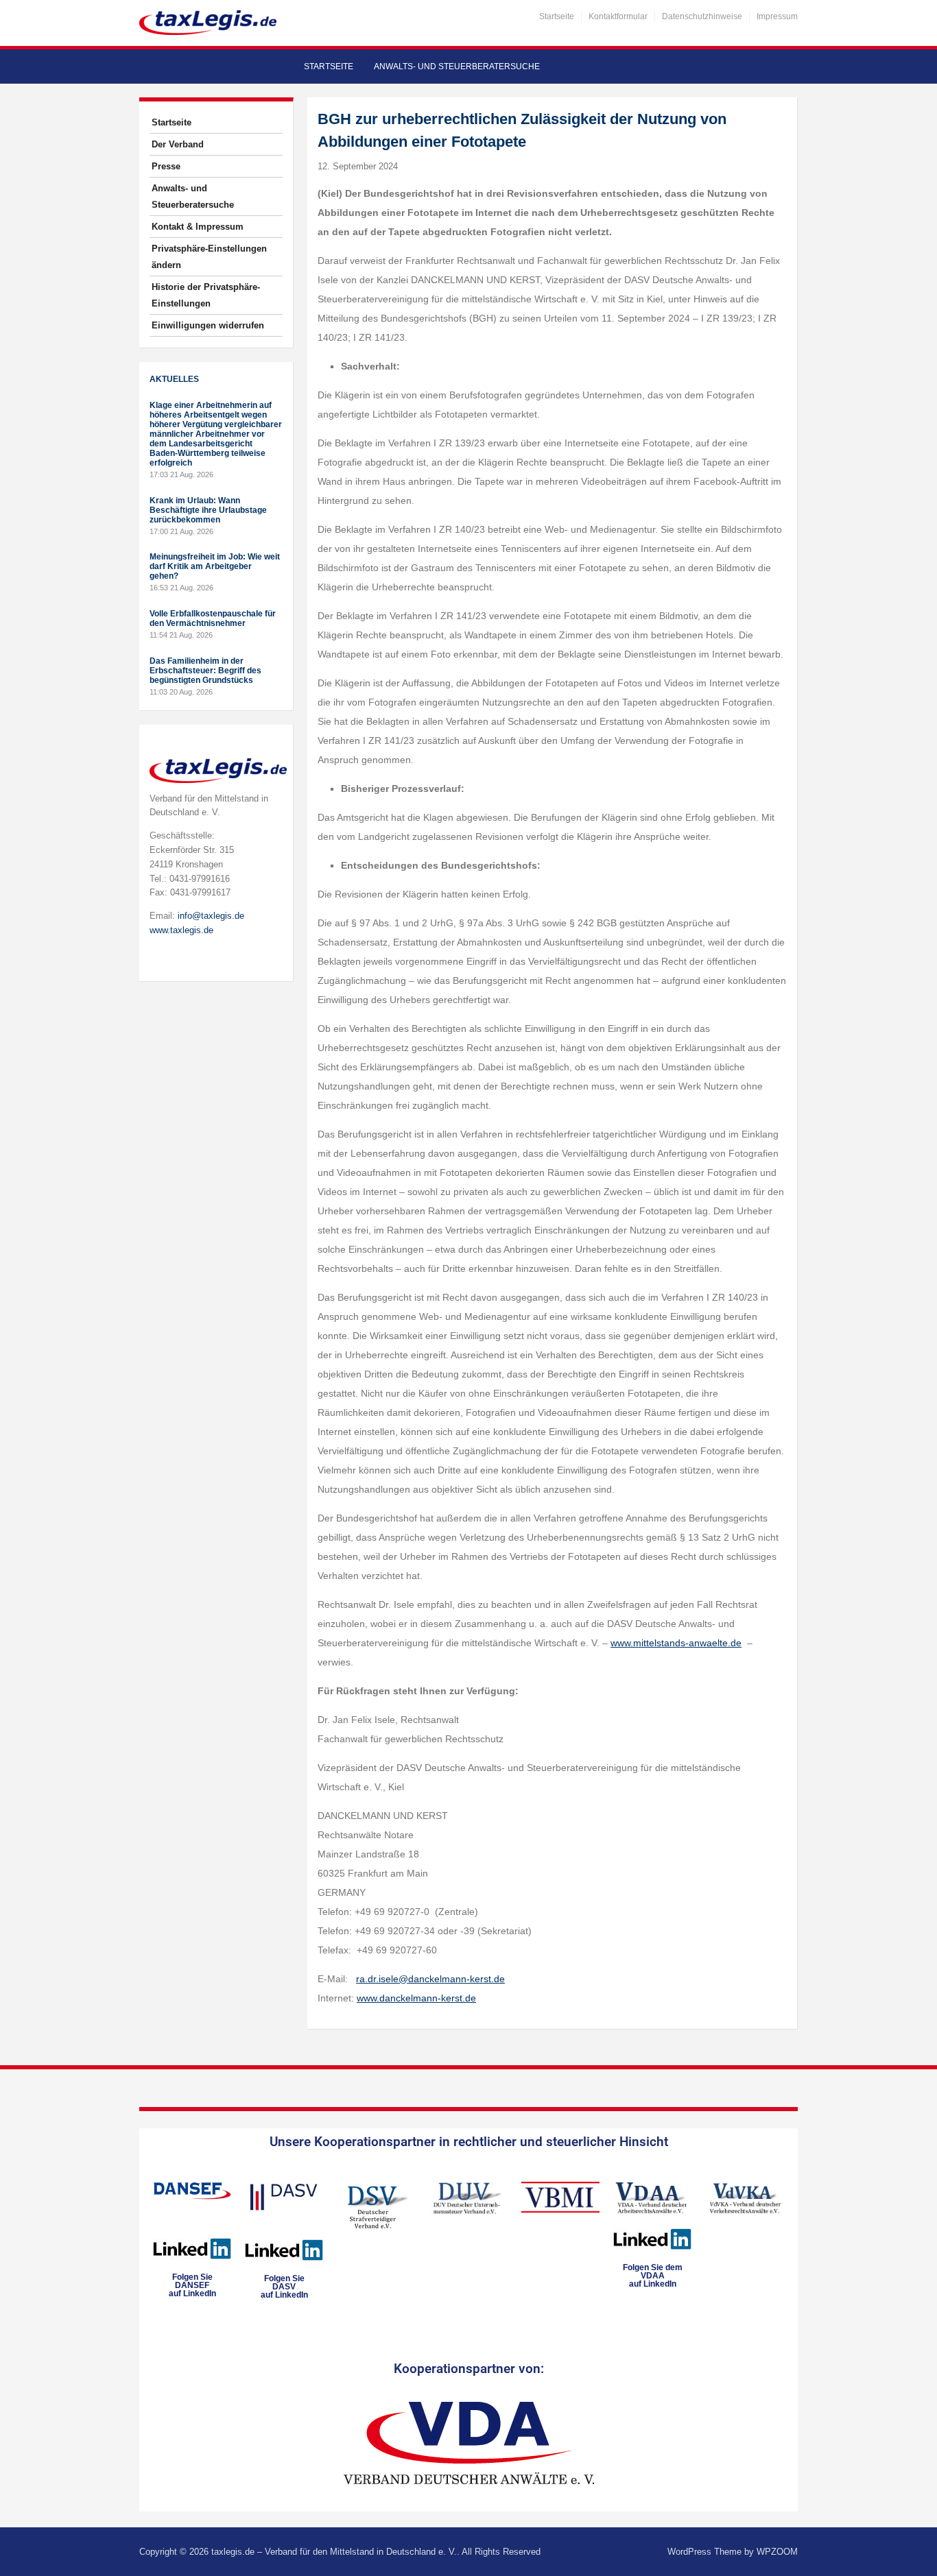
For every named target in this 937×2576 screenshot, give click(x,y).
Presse (166, 166)
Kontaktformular (618, 16)
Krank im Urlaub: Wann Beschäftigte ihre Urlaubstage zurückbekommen (208, 510)
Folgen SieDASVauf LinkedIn (284, 2287)
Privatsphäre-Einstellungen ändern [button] (209, 257)
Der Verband (178, 144)
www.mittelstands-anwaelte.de (676, 1643)
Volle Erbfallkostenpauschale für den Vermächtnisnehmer (213, 618)
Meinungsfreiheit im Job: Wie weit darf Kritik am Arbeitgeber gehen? (215, 566)
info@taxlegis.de (211, 916)
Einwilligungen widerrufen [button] (208, 325)
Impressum (777, 16)
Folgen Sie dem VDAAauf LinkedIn (653, 2276)
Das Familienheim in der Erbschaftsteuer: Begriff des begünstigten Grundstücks (205, 671)
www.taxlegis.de (181, 930)
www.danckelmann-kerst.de (416, 1998)
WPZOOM (777, 2552)
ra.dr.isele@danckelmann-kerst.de (430, 1979)
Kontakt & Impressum (198, 227)
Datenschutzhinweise (702, 16)
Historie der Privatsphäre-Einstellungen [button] (206, 295)
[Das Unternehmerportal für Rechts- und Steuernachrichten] (208, 22)
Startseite (557, 16)
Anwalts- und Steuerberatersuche (457, 67)
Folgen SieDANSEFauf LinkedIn (192, 2285)
